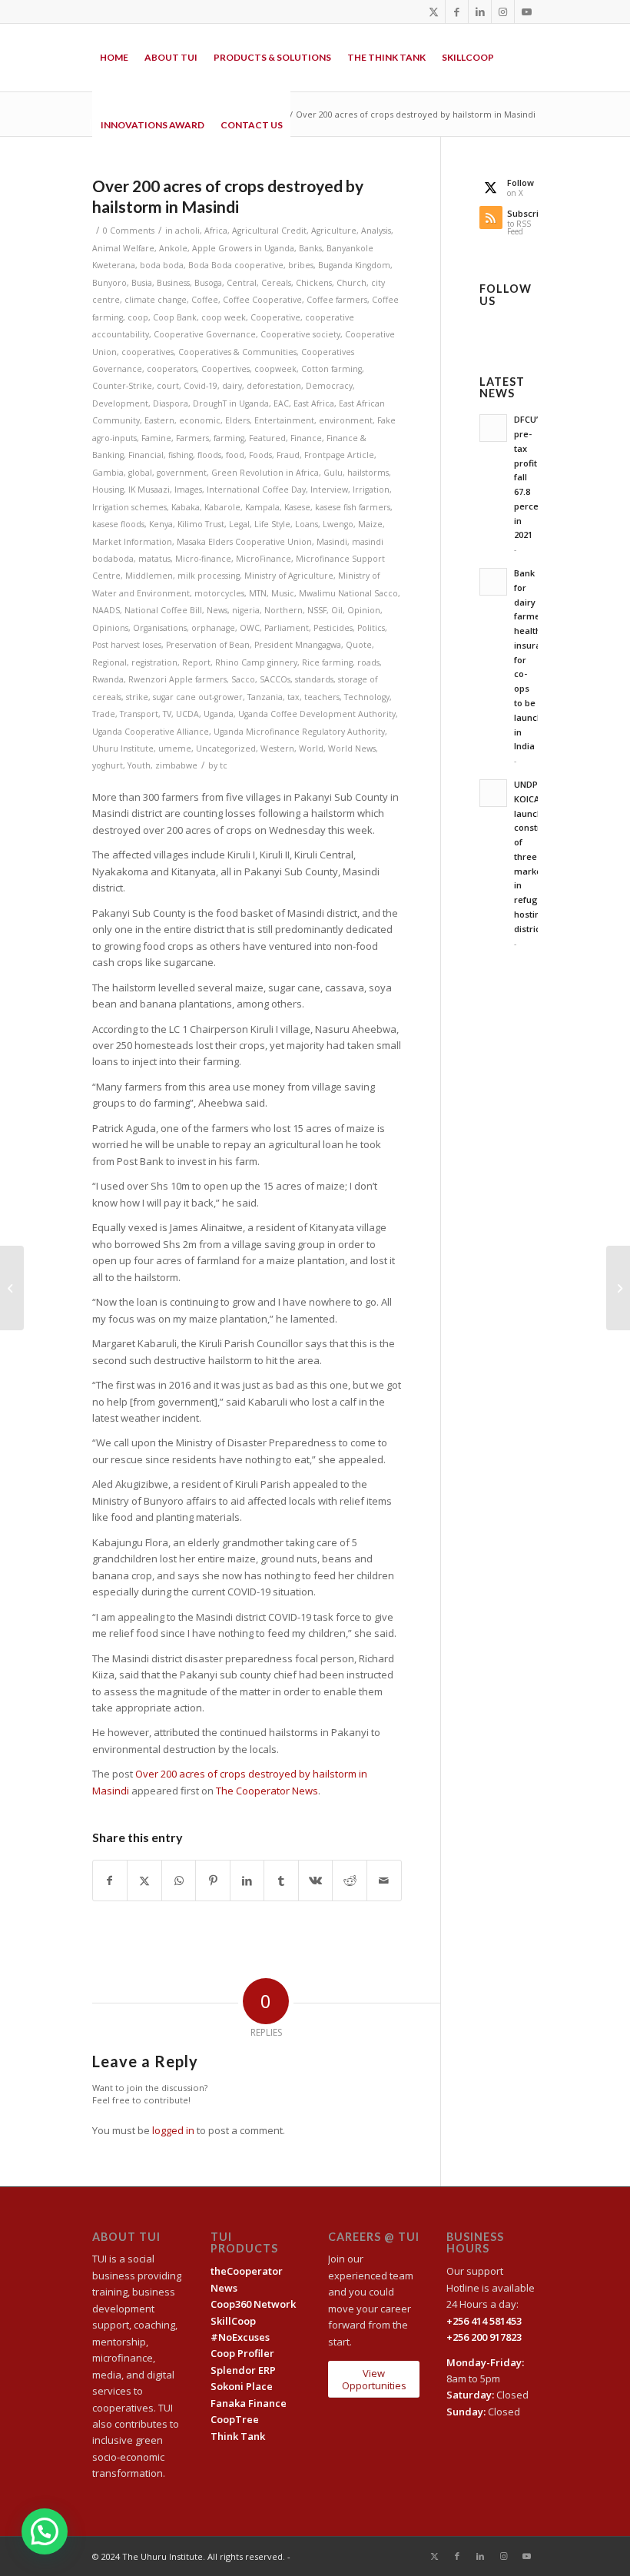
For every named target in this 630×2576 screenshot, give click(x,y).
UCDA (187, 714)
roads (368, 662)
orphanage (213, 628)
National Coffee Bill (163, 610)
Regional (109, 662)
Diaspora (171, 403)
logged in (173, 2130)
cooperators (172, 369)
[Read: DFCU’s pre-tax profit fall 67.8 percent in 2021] (493, 428)
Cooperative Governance (205, 334)
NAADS (106, 610)
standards (314, 679)
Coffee (205, 300)
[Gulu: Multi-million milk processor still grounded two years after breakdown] (12, 1288)
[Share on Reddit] (350, 1881)
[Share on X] (144, 1881)
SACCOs (275, 679)
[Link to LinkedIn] (480, 12)
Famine (156, 438)
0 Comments (129, 231)
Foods (260, 455)
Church (351, 283)
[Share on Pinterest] (213, 1881)
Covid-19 (201, 386)
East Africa (314, 403)
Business (173, 283)
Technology (367, 697)
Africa (216, 231)
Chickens (314, 283)
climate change (156, 300)
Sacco (243, 679)
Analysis (376, 231)
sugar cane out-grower (198, 697)
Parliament (287, 628)
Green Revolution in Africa (265, 473)
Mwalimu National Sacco (348, 593)
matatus (154, 559)
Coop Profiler (242, 2353)
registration (154, 662)
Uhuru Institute (123, 749)
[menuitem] (114, 58)
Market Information (132, 542)
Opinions (110, 628)
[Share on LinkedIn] (247, 1881)
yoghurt (108, 765)
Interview (329, 490)
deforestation (274, 386)
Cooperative (275, 317)
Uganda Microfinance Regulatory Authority (299, 732)
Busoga (208, 283)
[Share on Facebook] (110, 1881)
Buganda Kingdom (354, 265)
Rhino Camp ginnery (256, 662)
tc (224, 765)
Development (120, 403)
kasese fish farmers (353, 507)
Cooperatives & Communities (237, 352)
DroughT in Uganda (231, 403)
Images (188, 490)
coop (138, 317)
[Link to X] (434, 12)
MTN (258, 593)
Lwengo (338, 524)
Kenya (161, 524)
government (182, 473)
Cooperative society (300, 334)
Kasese (297, 507)
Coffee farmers (337, 300)
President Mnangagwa (298, 645)
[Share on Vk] (316, 1881)
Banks (310, 248)
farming (229, 438)
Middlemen (149, 576)
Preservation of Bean (208, 645)
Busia (142, 283)
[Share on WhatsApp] (179, 1881)
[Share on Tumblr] (281, 1881)
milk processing (209, 576)
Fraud (288, 455)
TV (167, 714)
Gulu (333, 473)
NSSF (317, 610)
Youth (139, 765)
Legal (239, 524)
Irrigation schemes (129, 507)
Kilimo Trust (201, 524)
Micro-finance (203, 559)
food (235, 455)
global (140, 473)
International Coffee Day (256, 490)
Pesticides (333, 628)
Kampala (262, 507)
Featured (267, 438)
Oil (337, 610)
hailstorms (368, 473)
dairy (232, 386)
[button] (45, 2531)
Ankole (173, 248)
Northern (283, 610)
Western (277, 749)
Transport (139, 714)
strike (137, 697)
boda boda (162, 265)
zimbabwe (176, 765)
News (217, 610)
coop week (224, 317)
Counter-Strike (122, 386)
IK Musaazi (149, 490)
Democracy (329, 386)
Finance (306, 438)
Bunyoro (109, 283)
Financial (146, 455)
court (168, 386)
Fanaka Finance (249, 2403)
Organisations (160, 628)
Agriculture (334, 231)
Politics (371, 628)
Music (283, 593)
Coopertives (225, 369)
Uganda (219, 714)
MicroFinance (264, 559)
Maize (370, 524)
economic (200, 420)
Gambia (108, 473)
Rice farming (327, 662)
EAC (281, 403)
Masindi (332, 542)
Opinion (364, 610)
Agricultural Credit (269, 231)
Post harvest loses (127, 645)
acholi (187, 231)
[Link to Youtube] (526, 12)
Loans (307, 524)
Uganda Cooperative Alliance (151, 732)
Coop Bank (175, 317)
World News (352, 749)
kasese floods (118, 524)
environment (346, 420)
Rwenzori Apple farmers (177, 679)
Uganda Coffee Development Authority (317, 714)
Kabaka (186, 507)
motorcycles (219, 593)
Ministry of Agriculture (289, 576)
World (311, 749)
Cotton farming (332, 369)
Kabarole (222, 507)
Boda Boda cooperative (236, 265)
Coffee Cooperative (262, 300)
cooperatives (148, 352)
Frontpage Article (339, 455)
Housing (108, 490)
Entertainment (284, 420)
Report (196, 662)
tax (293, 697)
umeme (175, 749)
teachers (322, 697)
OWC (250, 628)
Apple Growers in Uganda (243, 248)
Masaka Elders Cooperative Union (244, 542)
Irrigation (371, 490)
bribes (301, 265)
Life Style (272, 524)
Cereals (276, 283)
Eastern (159, 420)
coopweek (275, 369)
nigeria (246, 610)
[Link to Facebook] (457, 12)
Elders (237, 420)
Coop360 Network (253, 2304)
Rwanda (108, 679)
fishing (181, 455)
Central (242, 283)
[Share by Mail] (384, 1881)
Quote (359, 645)
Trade (104, 714)
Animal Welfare (123, 248)
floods (209, 455)
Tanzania (265, 697)
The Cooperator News (267, 1791)
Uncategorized (226, 749)
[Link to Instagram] (503, 12)
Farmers (192, 438)
